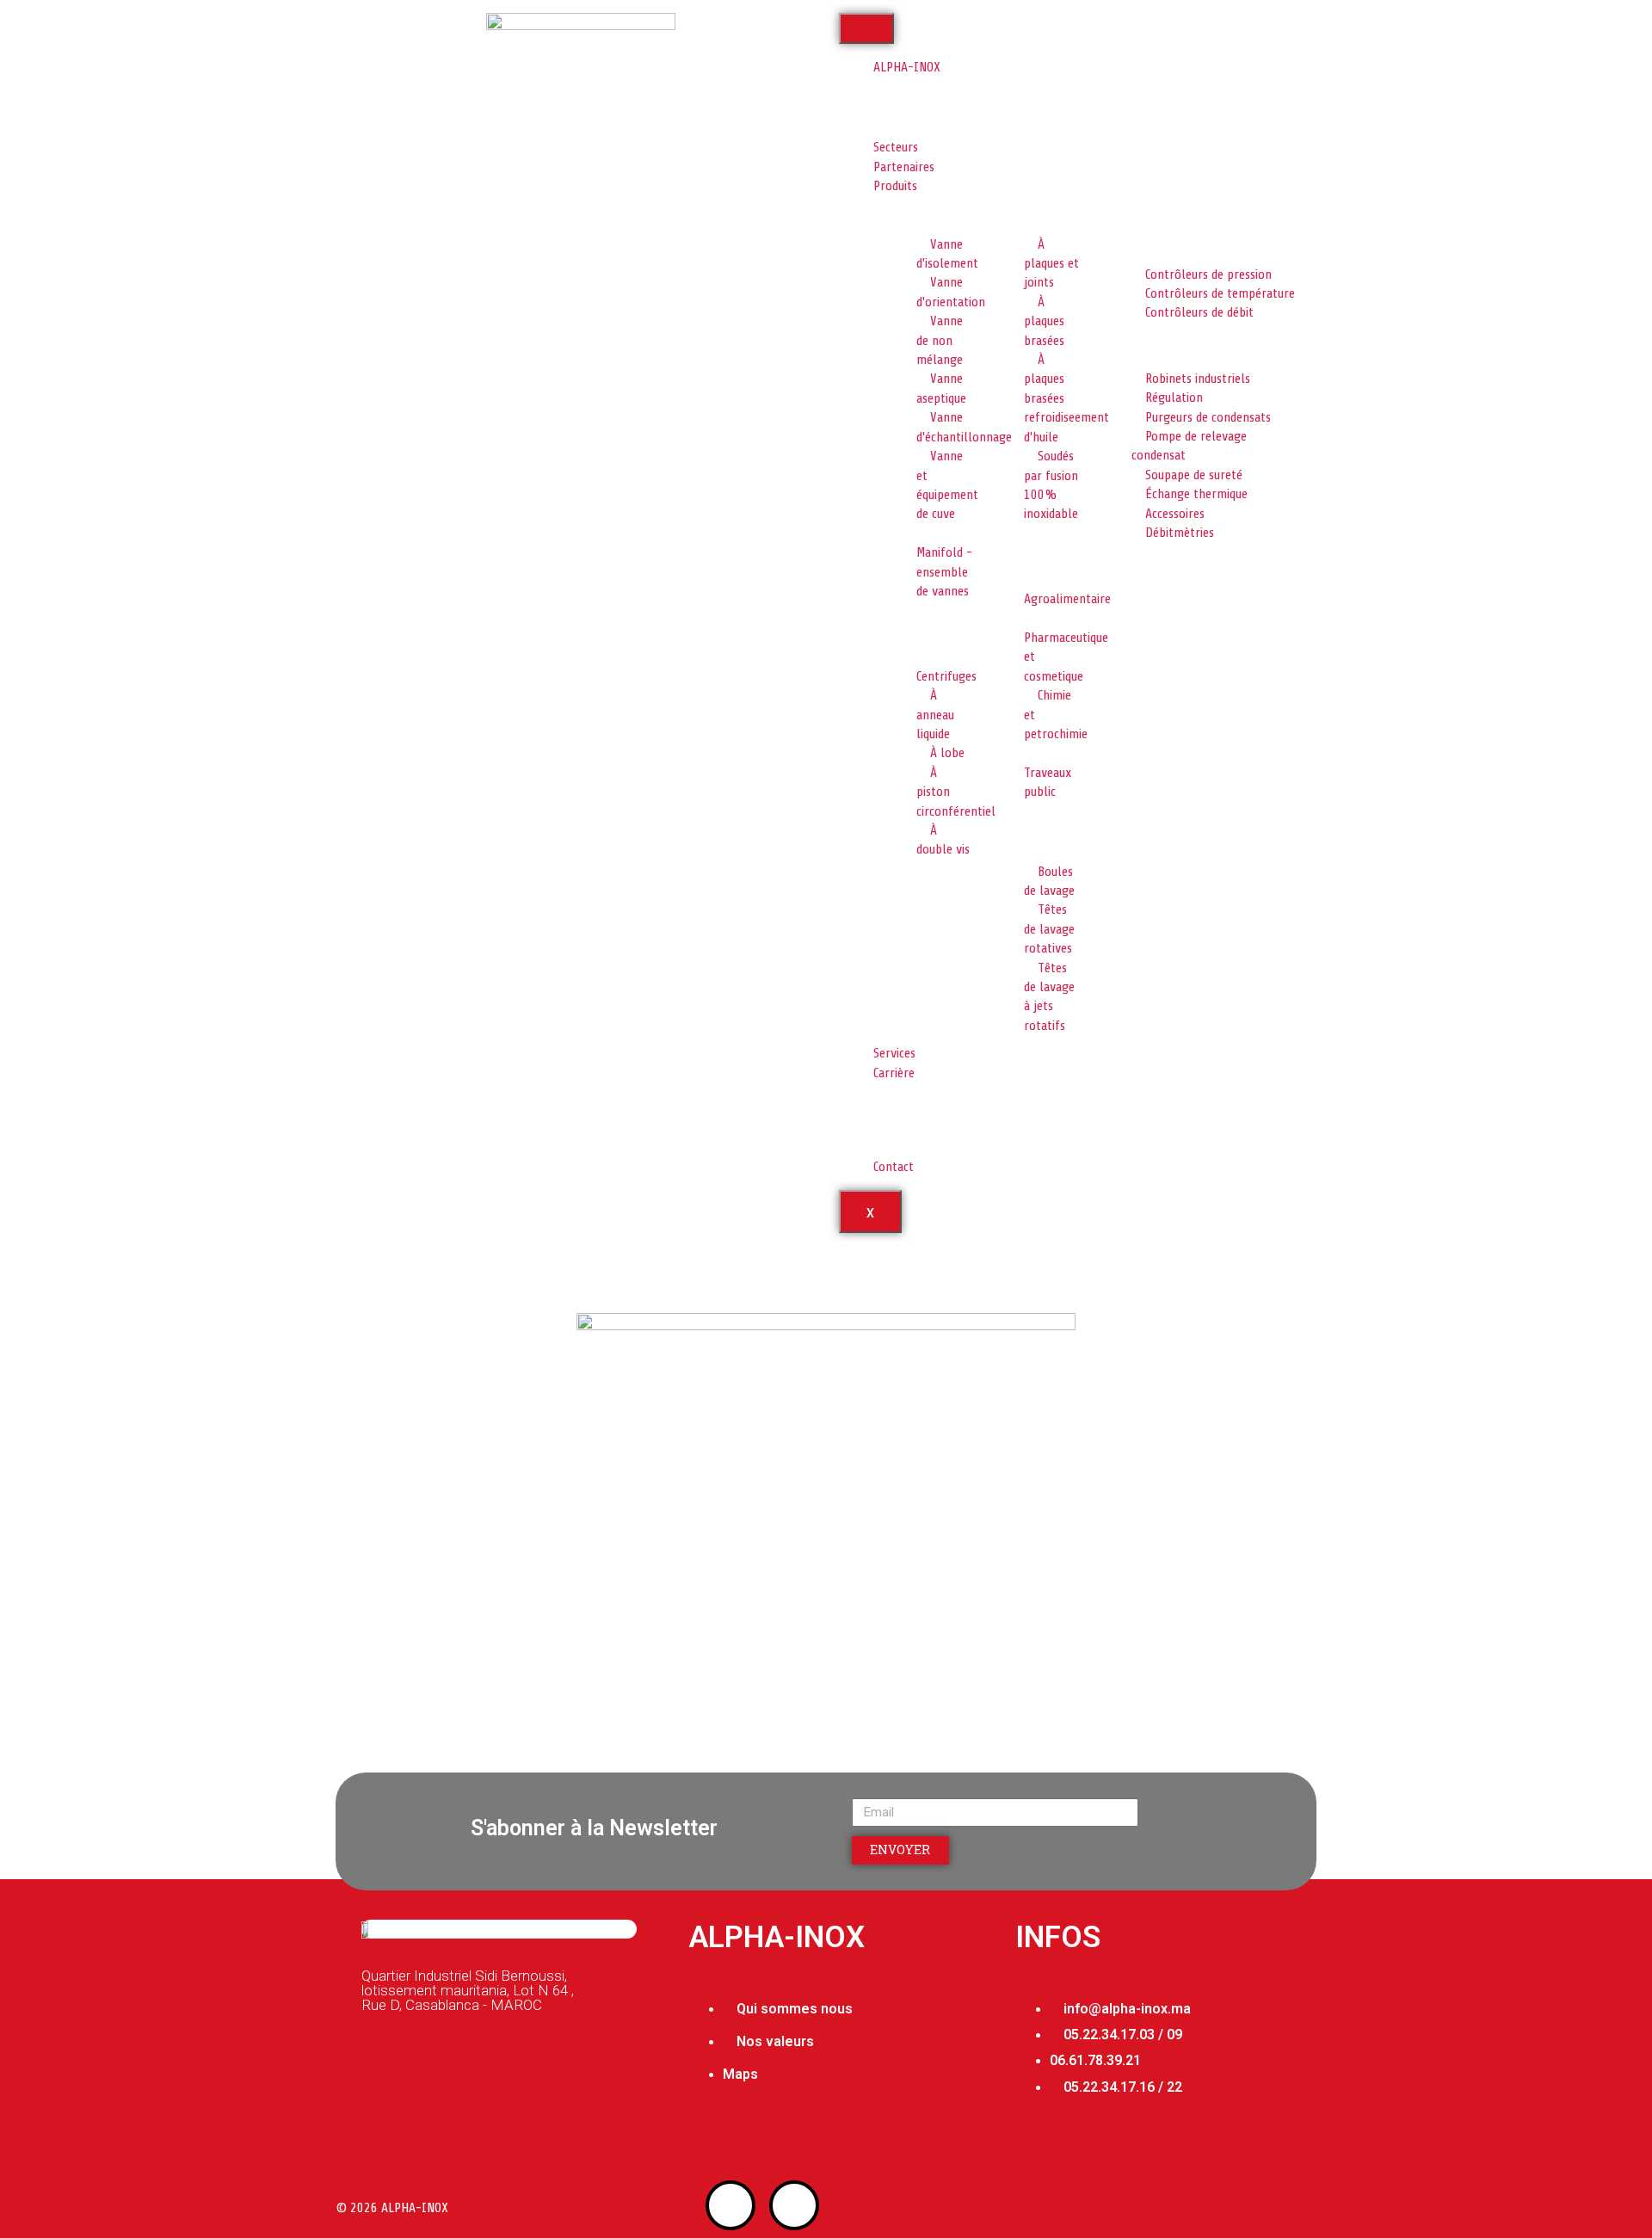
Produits (895, 186)
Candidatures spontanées (915, 1135)
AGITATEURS (914, 883)
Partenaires (904, 167)
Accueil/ (364, 1261)
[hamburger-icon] (866, 28)
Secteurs (896, 147)
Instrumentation (1142, 242)
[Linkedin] (794, 2205)
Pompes (903, 624)
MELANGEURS (1132, 212)
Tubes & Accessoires (1149, 566)
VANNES (903, 212)
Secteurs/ (369, 1275)
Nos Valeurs (913, 122)
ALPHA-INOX (907, 67)
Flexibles (1014, 547)
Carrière (894, 1073)
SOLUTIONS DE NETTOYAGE (1028, 832)
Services (894, 1053)
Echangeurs (1020, 212)
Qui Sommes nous (928, 92)
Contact (894, 1167)
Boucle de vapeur (1142, 346)
